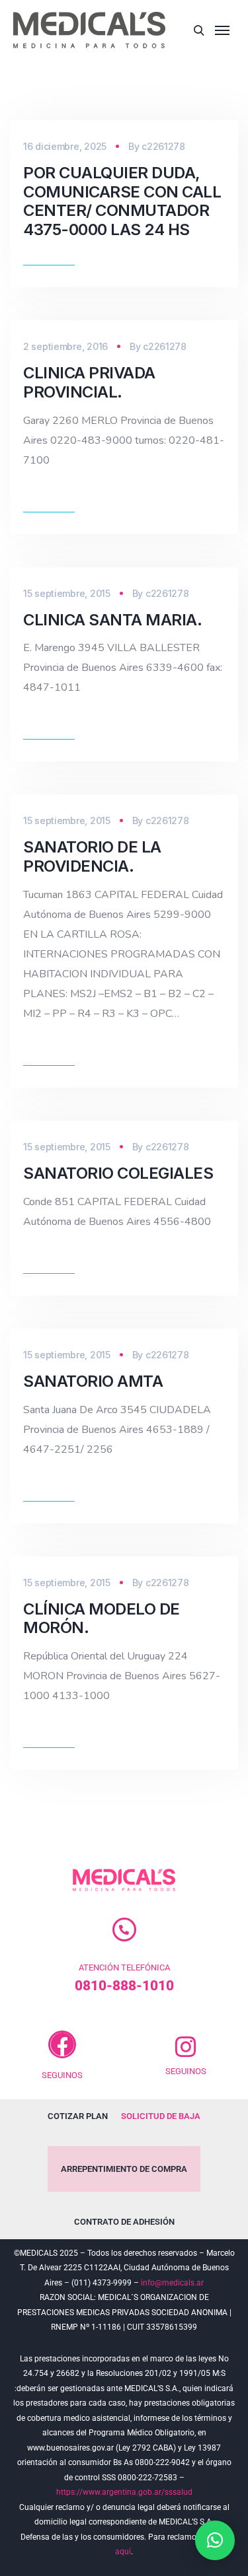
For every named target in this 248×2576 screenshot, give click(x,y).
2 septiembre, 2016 (65, 346)
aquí (123, 2552)
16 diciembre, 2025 (65, 146)
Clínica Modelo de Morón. (102, 1619)
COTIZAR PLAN (78, 2116)
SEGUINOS (62, 2075)
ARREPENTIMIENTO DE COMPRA (124, 2169)
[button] (215, 2540)
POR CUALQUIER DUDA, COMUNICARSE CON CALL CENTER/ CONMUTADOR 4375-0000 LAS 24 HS (122, 201)
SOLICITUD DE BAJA (161, 2116)
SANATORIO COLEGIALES (118, 1173)
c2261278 (163, 146)
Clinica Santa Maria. (112, 620)
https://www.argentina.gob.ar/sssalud (124, 2492)
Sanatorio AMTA (93, 1381)
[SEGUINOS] (62, 2044)
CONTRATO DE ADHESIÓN (124, 2222)
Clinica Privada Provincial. (89, 382)
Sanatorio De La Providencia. (92, 856)
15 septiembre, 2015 (67, 593)
